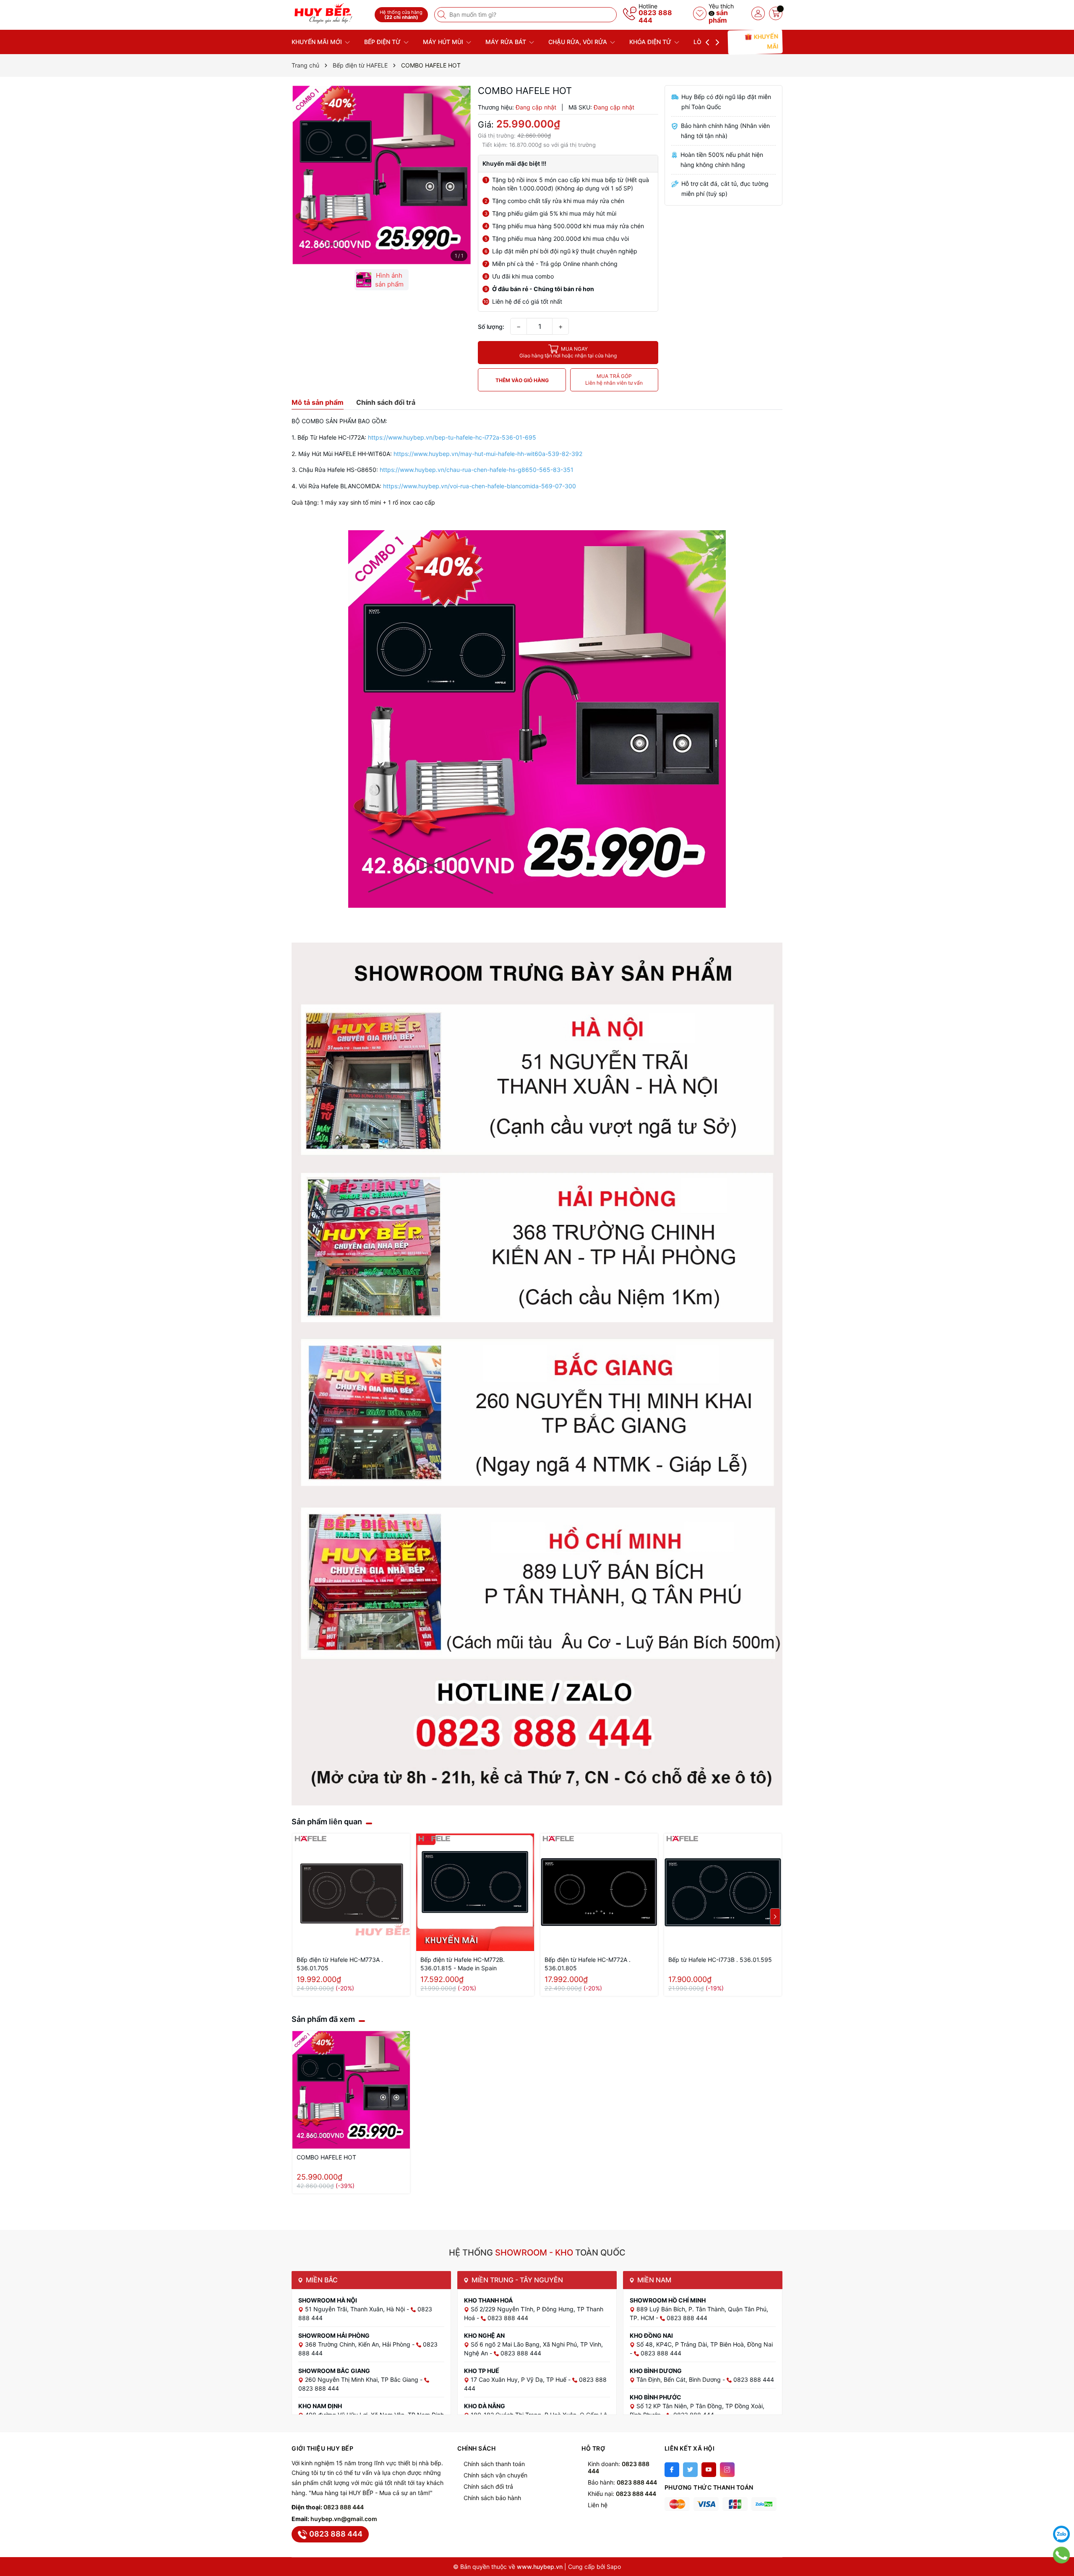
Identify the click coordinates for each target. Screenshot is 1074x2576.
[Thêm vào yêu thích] (464, 92)
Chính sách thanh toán (494, 2464)
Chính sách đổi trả (488, 2486)
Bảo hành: (622, 2482)
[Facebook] (672, 2470)
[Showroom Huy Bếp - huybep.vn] (330, 14)
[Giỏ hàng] (776, 13)
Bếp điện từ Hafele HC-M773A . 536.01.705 (340, 1964)
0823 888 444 (655, 16)
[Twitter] (690, 2470)
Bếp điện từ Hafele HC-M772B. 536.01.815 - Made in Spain (463, 1964)
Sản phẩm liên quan (327, 1822)
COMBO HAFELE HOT (326, 2157)
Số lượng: (491, 327)
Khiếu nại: (622, 2494)
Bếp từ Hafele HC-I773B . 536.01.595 (720, 1960)
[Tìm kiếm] (443, 15)
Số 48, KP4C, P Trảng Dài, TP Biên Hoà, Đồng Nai (705, 2344)
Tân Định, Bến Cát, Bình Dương (679, 2379)
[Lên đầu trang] (1061, 2513)
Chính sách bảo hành (492, 2498)
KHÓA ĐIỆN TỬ (651, 42)
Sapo (614, 2567)
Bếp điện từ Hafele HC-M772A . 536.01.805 (588, 1964)
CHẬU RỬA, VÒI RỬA (579, 42)
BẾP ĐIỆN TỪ (383, 42)
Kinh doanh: (619, 2467)
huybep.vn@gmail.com (344, 2519)
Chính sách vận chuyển (495, 2475)
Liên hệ (598, 2505)
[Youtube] (709, 2470)
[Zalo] (1061, 2534)
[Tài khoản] (758, 13)
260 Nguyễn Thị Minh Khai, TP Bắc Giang (362, 2379)
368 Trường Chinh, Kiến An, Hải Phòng (358, 2344)
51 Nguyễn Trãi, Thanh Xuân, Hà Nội (356, 2309)
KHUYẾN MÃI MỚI (318, 42)
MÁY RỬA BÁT (507, 42)
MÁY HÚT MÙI (444, 42)
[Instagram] (727, 2470)
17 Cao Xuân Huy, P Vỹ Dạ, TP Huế (519, 2379)
